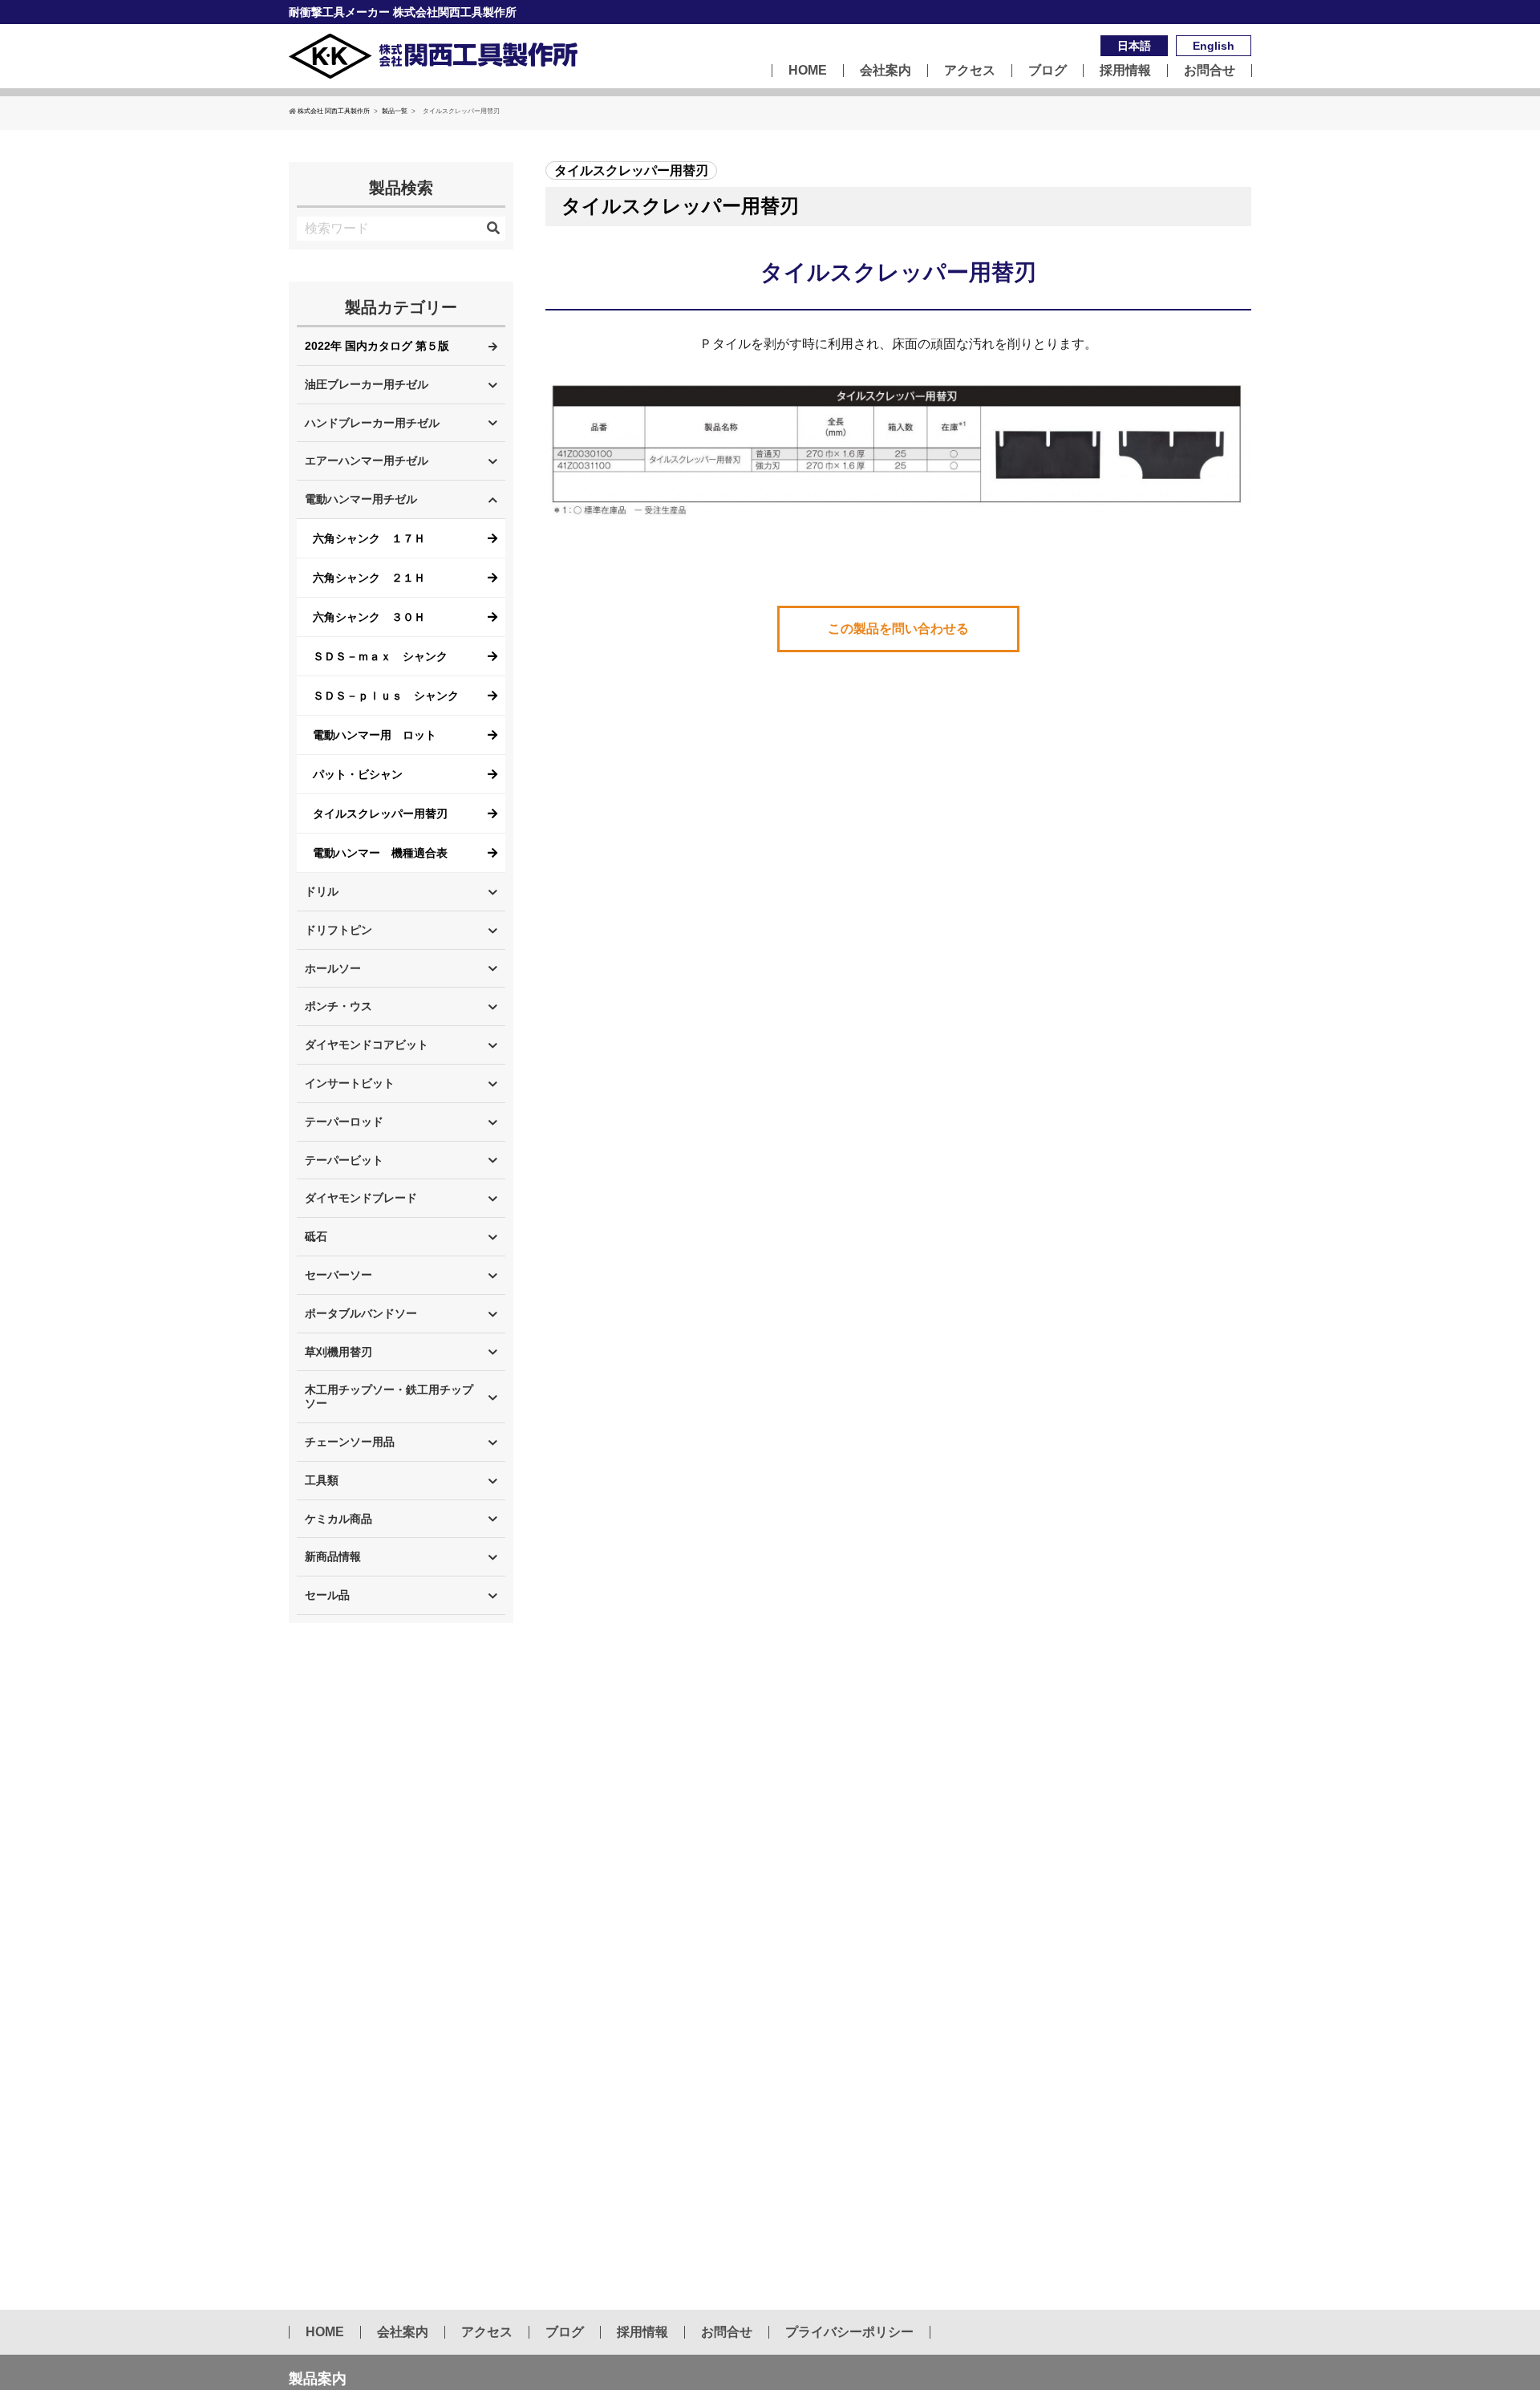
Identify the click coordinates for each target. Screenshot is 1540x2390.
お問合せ (1210, 71)
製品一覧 (395, 111)
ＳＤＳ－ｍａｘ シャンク (380, 656)
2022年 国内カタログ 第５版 (377, 346)
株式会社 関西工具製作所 (334, 111)
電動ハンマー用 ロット (375, 735)
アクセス (970, 71)
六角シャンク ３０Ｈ (369, 617)
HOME (808, 71)
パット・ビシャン (358, 774)
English (1214, 46)
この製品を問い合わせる (898, 629)
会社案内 (885, 71)
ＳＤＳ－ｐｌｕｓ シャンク (386, 696)
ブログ (1048, 71)
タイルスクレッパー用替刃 (380, 814)
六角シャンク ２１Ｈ (369, 578)
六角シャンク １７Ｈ (369, 538)
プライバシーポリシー (849, 2332)
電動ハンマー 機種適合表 (380, 853)
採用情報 (1125, 71)
